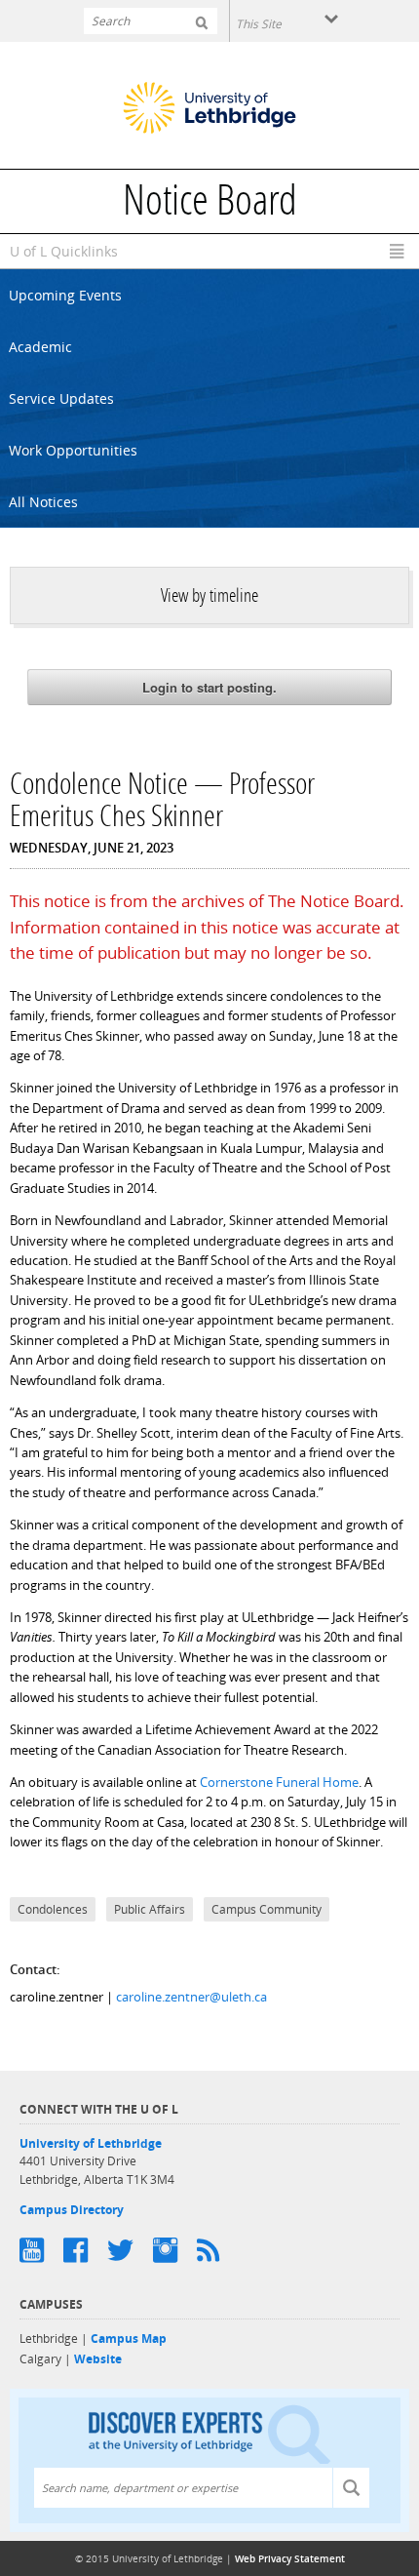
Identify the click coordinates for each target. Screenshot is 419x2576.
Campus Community (267, 1909)
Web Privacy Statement (290, 2558)
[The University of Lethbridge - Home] (209, 110)
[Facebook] (85, 2250)
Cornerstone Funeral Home (279, 1782)
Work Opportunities (73, 450)
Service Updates (61, 398)
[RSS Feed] (218, 2250)
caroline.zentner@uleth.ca (191, 1997)
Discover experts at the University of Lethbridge (209, 2433)
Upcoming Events (65, 295)
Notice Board (210, 204)
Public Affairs (150, 1909)
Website (98, 2359)
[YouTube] (41, 2250)
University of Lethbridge (91, 2143)
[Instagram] (175, 2250)
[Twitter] (130, 2250)
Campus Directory (72, 2210)
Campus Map (129, 2338)
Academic (40, 347)
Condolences (53, 1909)
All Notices (43, 502)
